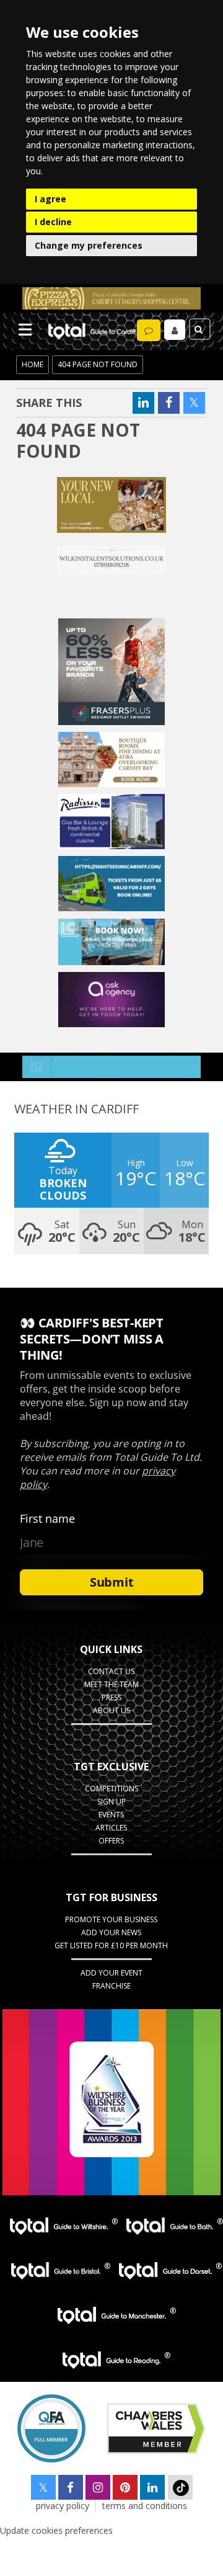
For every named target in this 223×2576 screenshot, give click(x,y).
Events (111, 1815)
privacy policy (63, 2506)
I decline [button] (53, 222)
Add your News (111, 1932)
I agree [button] (50, 199)
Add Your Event (111, 1973)
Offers (111, 1841)
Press (111, 1697)
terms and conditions (145, 2506)
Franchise (111, 1986)
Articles (111, 1828)
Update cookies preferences (56, 2530)
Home (33, 364)
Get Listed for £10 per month (111, 1945)
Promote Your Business (111, 1919)
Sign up (111, 1802)
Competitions (111, 1789)
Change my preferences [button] (89, 245)
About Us (111, 1710)
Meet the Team (111, 1684)
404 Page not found (98, 364)
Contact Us (111, 1671)
